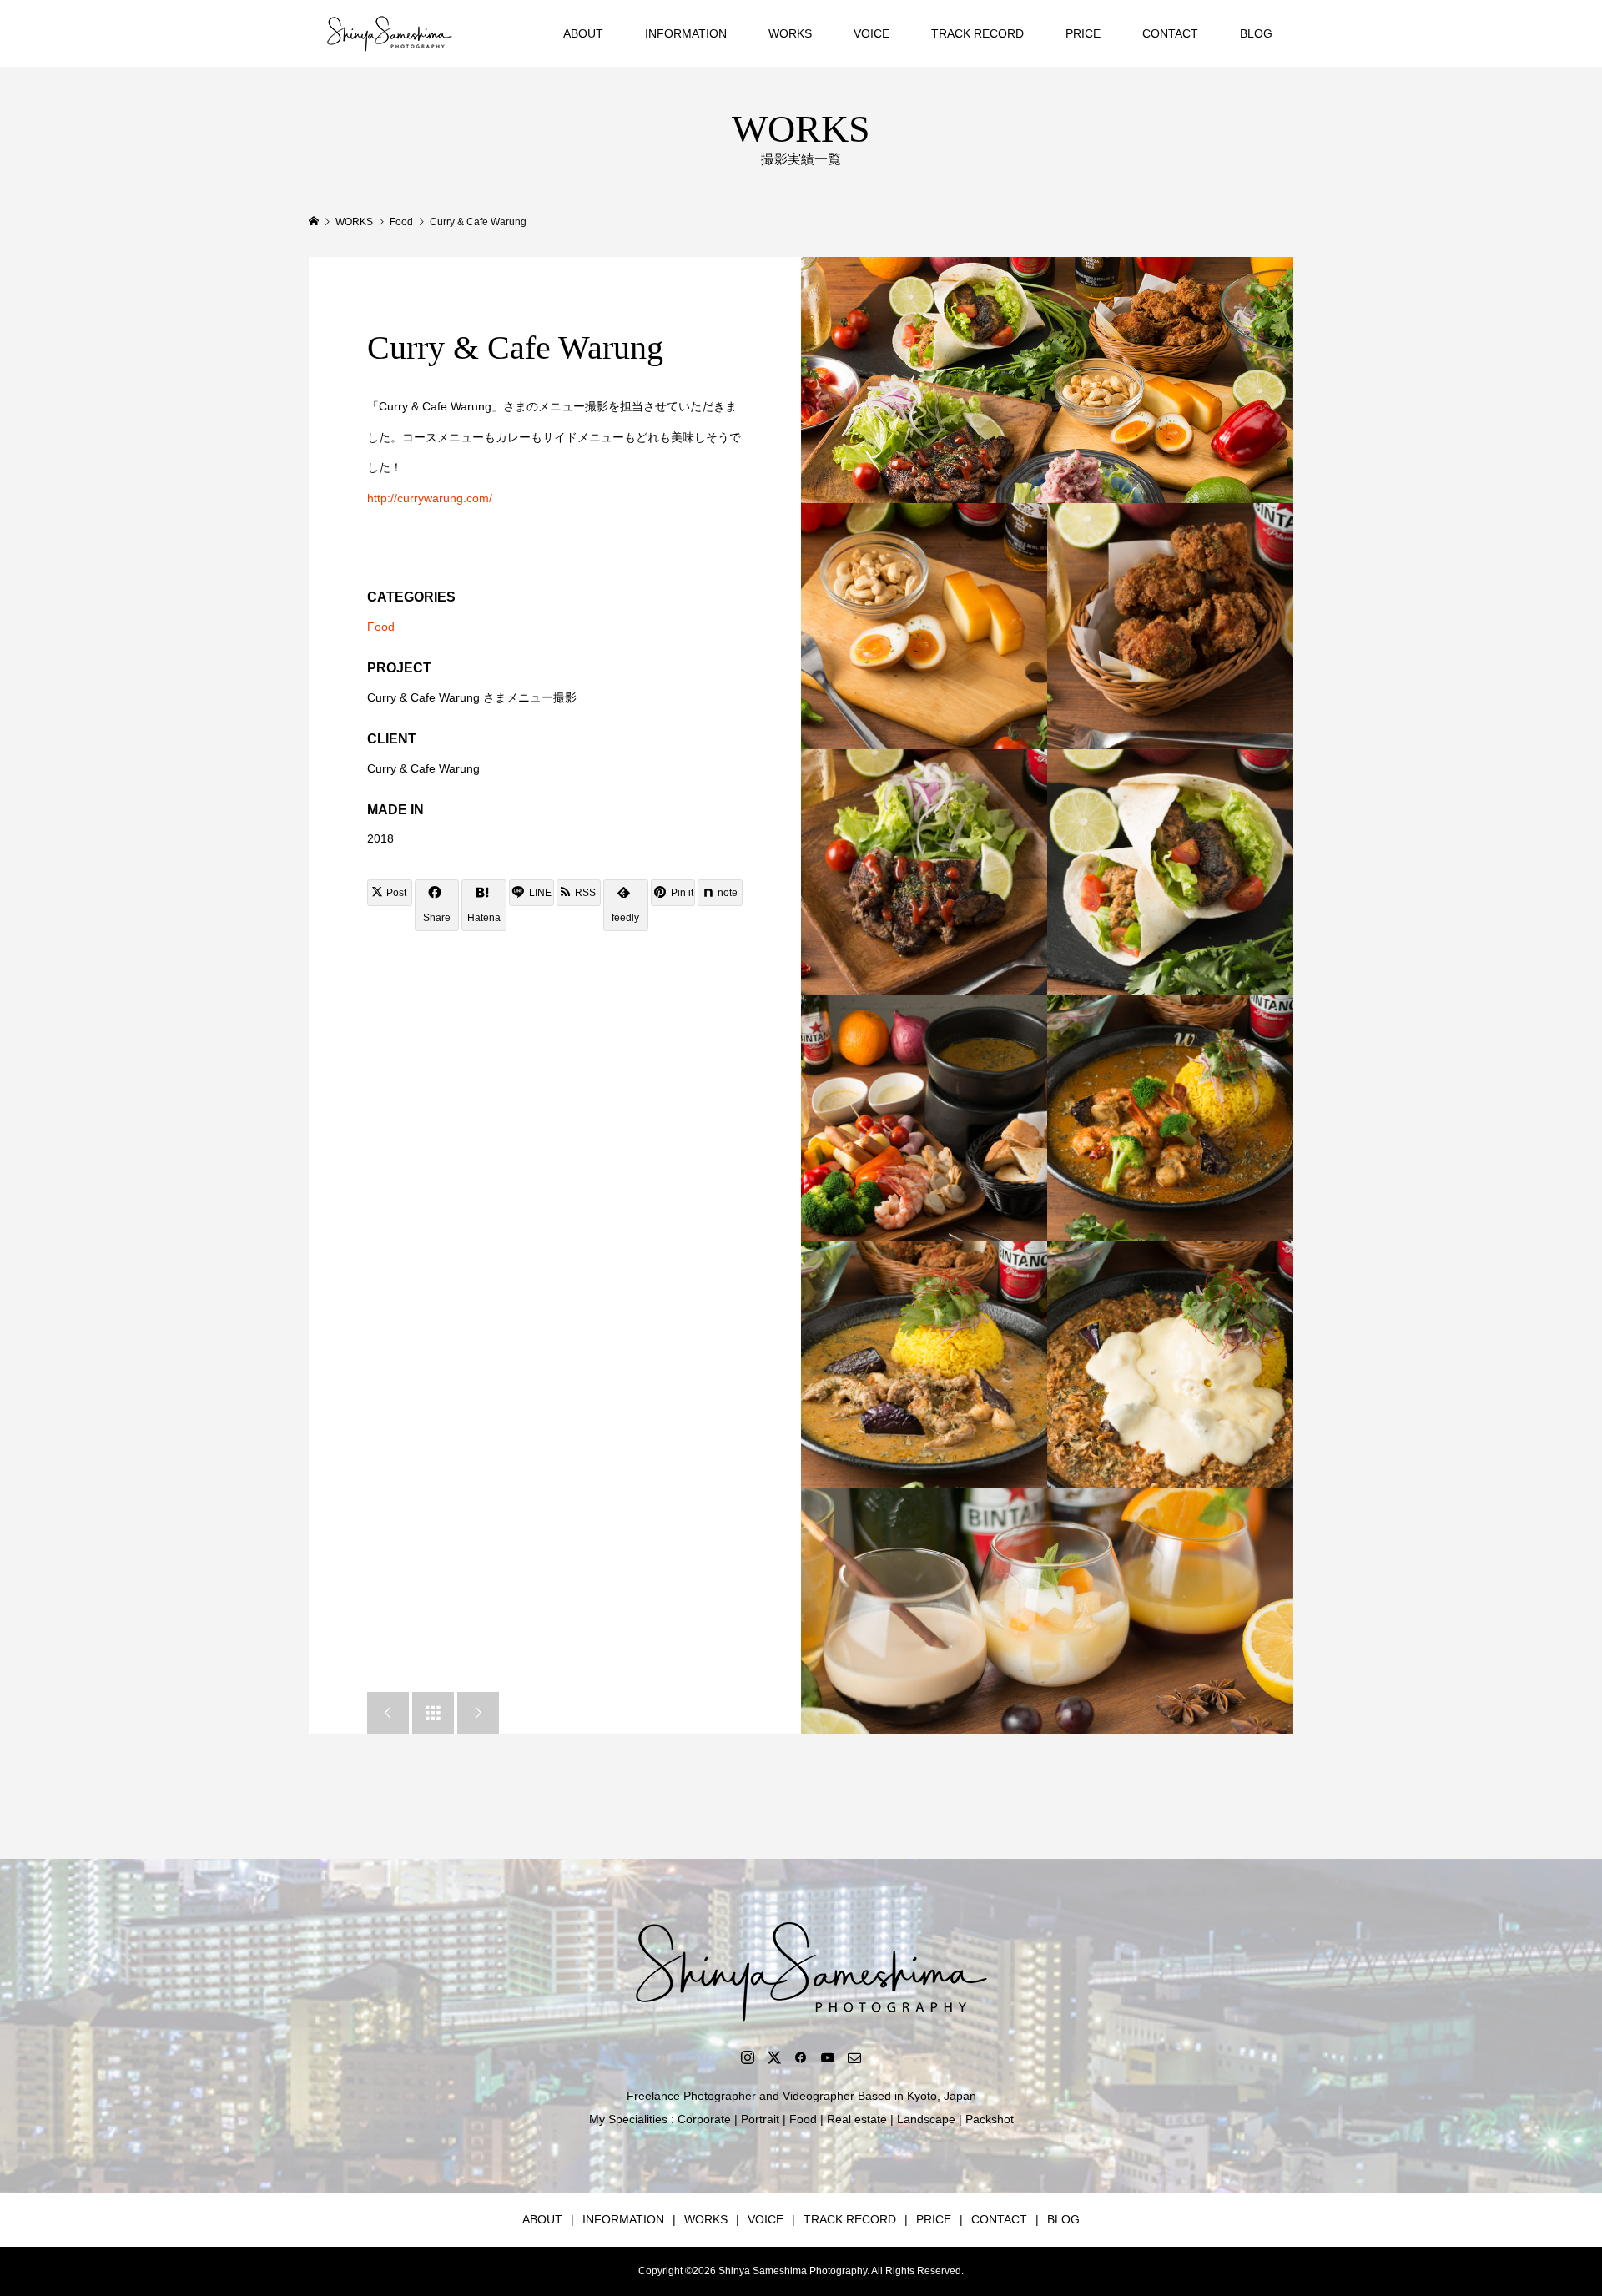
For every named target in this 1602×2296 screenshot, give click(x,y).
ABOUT (583, 33)
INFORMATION (686, 33)
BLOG (1256, 33)
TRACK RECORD (977, 33)
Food (381, 627)
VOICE (872, 33)
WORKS (790, 33)
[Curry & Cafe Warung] (1047, 380)
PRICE (1083, 33)
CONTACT (1170, 33)
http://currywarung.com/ (430, 498)
